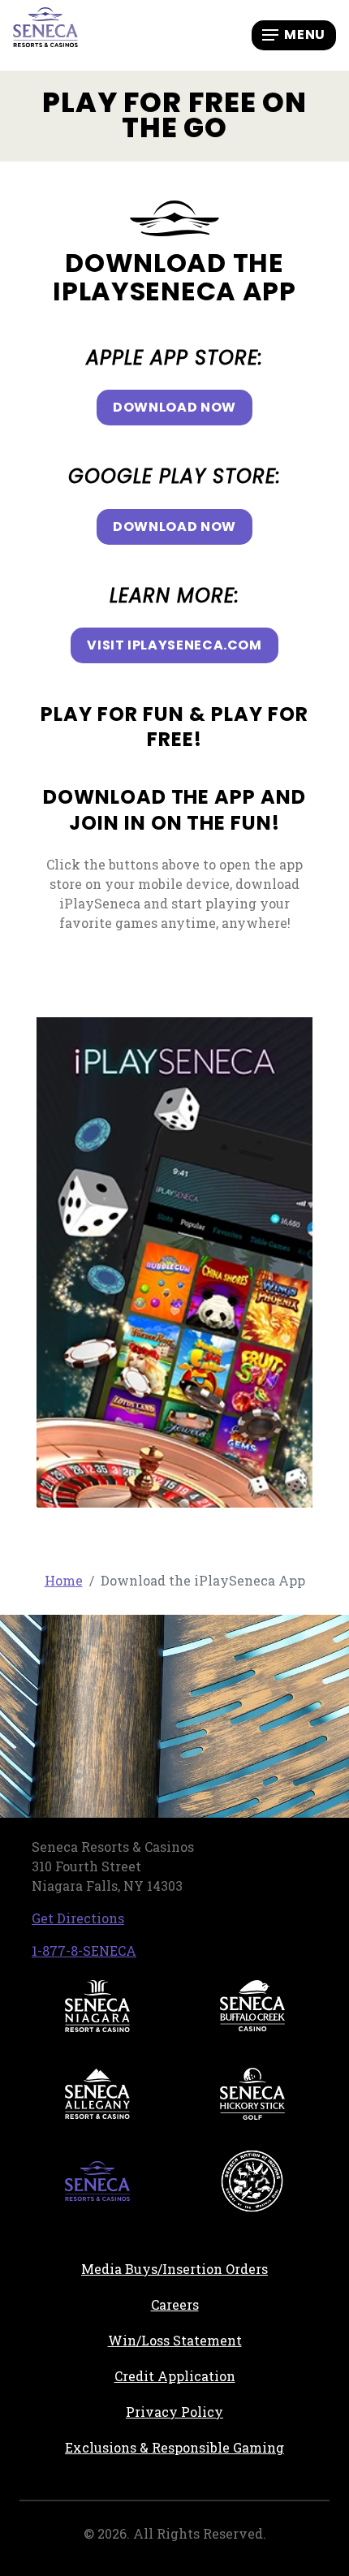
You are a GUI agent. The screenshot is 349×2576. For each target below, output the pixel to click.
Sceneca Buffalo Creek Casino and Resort (252, 2006)
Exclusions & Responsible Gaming (174, 2447)
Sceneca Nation (252, 2181)
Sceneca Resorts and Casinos (97, 2181)
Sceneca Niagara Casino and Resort (97, 2006)
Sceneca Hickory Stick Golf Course (252, 2094)
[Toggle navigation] (294, 35)
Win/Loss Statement (175, 2340)
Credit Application (222, 2375)
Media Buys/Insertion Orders (174, 2269)
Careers (238, 2304)
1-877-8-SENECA (84, 1950)
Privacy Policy (174, 2412)
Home (64, 1580)
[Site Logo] (45, 34)
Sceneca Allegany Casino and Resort (97, 2094)
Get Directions (78, 1918)
